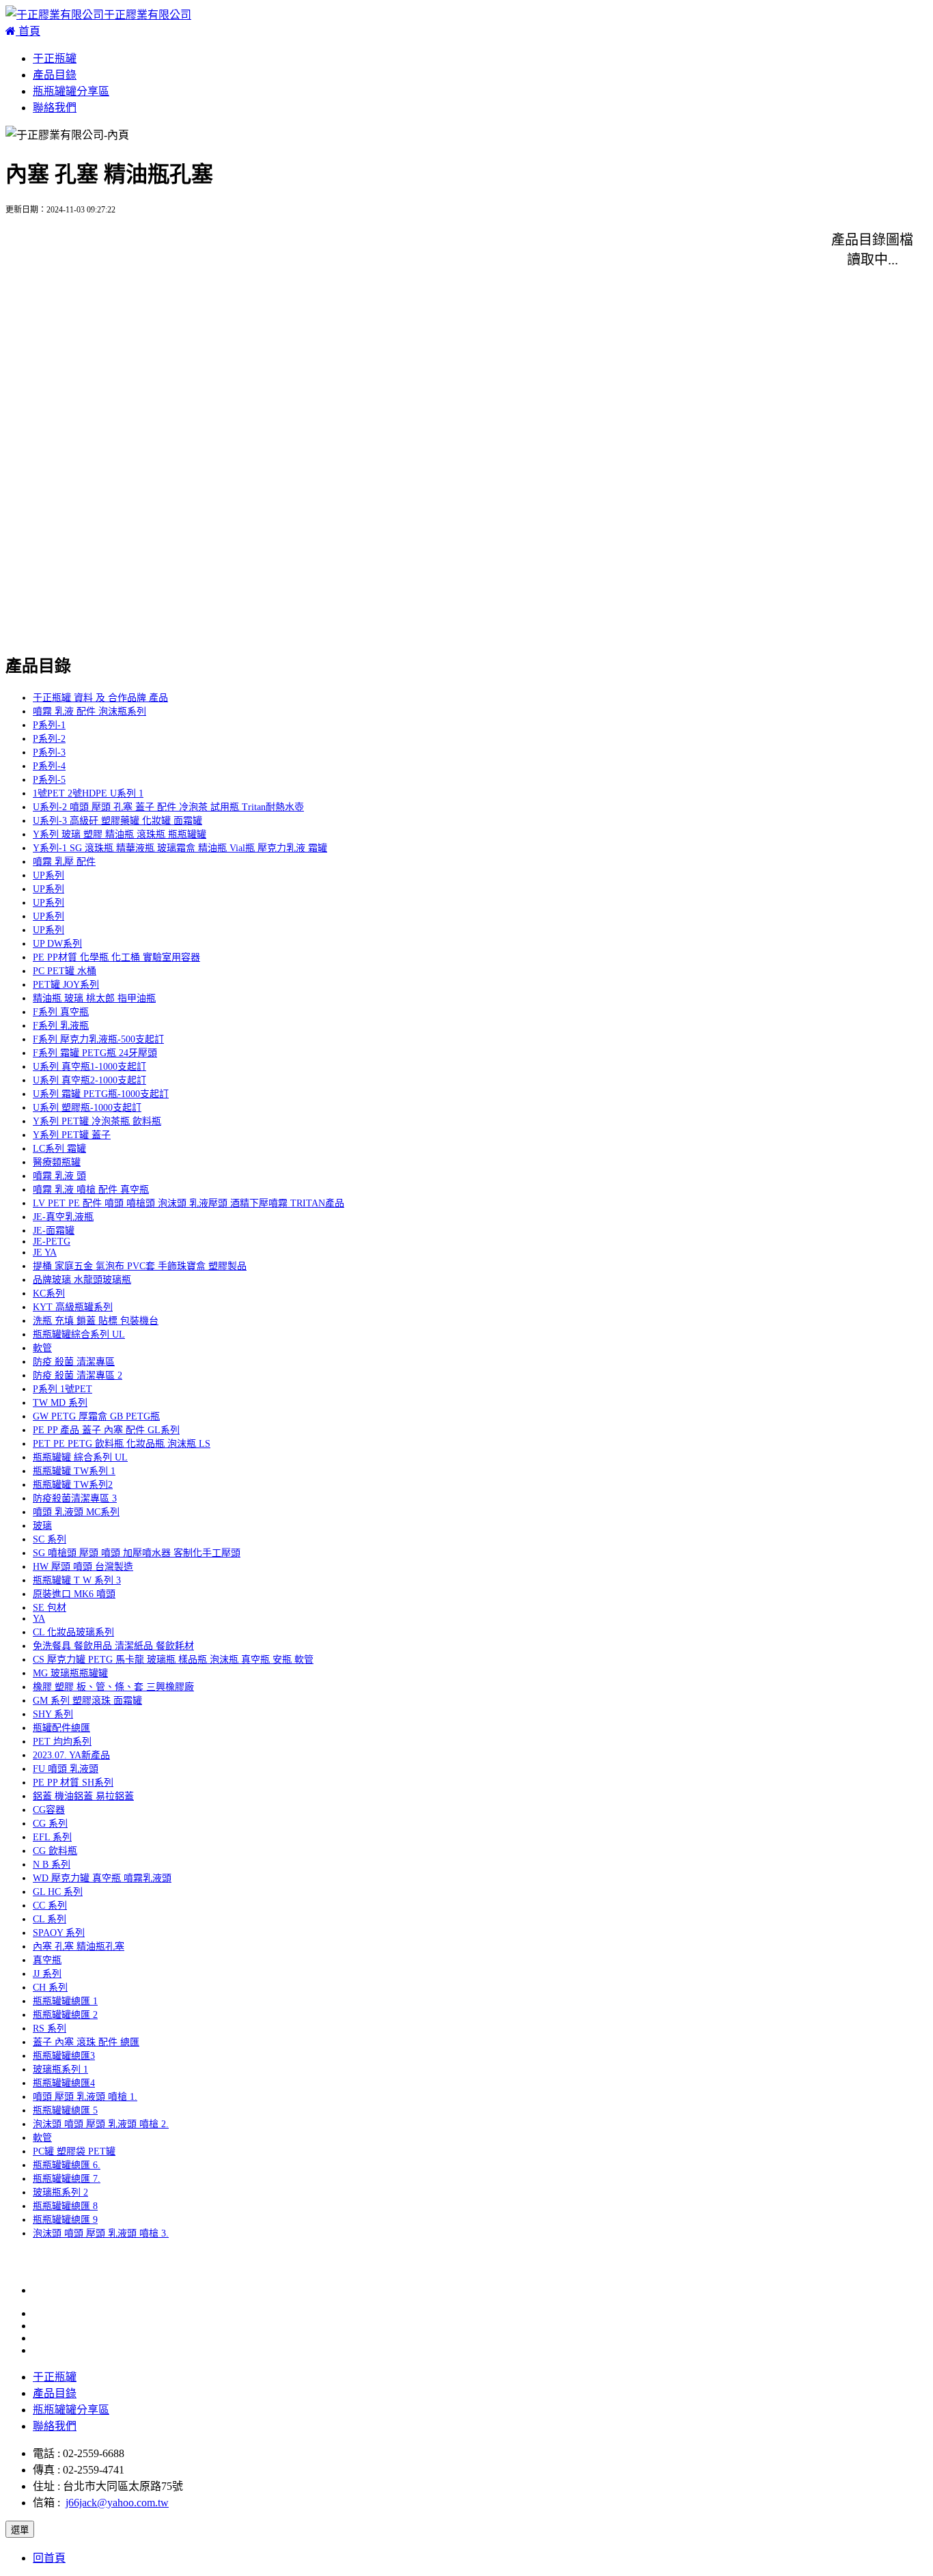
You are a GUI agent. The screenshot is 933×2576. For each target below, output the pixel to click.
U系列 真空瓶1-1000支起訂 (89, 1067)
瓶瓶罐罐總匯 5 (65, 2110)
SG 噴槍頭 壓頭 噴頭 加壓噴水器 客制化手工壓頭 (137, 1553)
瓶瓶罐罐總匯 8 (65, 2206)
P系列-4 (49, 766)
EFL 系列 (52, 1837)
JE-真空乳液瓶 (63, 1217)
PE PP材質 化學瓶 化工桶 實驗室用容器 (116, 957)
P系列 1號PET (62, 1389)
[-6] (235, 282)
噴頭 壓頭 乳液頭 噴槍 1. (85, 2097)
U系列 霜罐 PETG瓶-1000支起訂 (101, 1094)
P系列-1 (49, 725)
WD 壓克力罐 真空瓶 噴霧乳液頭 (102, 1878)
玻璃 (42, 1526)
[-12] (651, 315)
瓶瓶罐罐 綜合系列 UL (80, 1457)
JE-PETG (52, 1242)
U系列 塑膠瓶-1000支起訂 (87, 1108)
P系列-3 (49, 752)
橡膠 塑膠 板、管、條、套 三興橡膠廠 (113, 1687)
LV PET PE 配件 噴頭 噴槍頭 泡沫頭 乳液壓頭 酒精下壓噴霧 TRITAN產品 (189, 1203)
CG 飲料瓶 (55, 1851)
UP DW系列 (57, 944)
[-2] (235, 248)
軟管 (42, 1348)
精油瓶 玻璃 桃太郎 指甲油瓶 (94, 998)
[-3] (442, 248)
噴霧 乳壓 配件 (64, 862)
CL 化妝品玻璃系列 (73, 1632)
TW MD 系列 (60, 1403)
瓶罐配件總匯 (61, 1728)
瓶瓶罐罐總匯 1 (65, 2001)
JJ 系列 (47, 1974)
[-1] (29, 248)
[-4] (648, 248)
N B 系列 (52, 1865)
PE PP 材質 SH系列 (73, 1783)
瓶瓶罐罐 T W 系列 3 (77, 1580)
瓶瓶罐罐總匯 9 (65, 2220)
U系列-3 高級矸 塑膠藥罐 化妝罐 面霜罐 (117, 821)
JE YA (45, 1252)
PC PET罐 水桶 (65, 971)
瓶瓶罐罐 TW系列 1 (74, 1471)
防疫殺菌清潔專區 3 (75, 1498)
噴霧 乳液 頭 (59, 1176)
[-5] (29, 282)
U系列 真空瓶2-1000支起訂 (89, 1080)
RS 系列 (50, 2028)
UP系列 (48, 875)
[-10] (238, 315)
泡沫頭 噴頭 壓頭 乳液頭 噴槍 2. (101, 2124)
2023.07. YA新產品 (71, 1755)
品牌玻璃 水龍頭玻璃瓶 (82, 1280)
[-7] (442, 282)
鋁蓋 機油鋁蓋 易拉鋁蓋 (83, 1796)
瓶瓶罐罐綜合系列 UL (79, 1334)
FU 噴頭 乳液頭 (66, 1769)
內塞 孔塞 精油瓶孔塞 (79, 1947)
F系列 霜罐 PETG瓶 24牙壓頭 (95, 1053)
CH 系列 (50, 1988)
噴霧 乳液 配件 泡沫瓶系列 (89, 711)
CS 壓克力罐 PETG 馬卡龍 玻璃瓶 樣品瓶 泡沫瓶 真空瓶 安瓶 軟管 (173, 1660)
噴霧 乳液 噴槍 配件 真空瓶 (91, 1190)
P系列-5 (49, 780)
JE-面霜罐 (54, 1231)
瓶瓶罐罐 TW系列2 (73, 1485)
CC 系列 (50, 1906)
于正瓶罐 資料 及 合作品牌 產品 (100, 698)
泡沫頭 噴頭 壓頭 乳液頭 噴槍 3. (101, 2233)
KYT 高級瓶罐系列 (73, 1307)
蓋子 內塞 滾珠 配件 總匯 (86, 2042)
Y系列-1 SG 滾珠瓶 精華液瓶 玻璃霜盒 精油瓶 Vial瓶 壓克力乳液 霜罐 (180, 848)
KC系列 (49, 1293)
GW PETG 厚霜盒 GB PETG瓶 (96, 1416)
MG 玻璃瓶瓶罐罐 (70, 1673)
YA (39, 1619)
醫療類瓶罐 (57, 1162)
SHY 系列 (53, 1714)
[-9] (29, 315)
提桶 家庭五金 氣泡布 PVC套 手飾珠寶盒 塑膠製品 (140, 1266)
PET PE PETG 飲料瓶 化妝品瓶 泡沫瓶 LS (122, 1444)
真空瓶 (47, 1960)
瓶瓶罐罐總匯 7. (67, 2179)
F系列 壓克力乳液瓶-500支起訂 (98, 1039)
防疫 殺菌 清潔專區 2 (78, 1375)
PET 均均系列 (62, 1742)
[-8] (648, 282)
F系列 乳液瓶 (61, 1026)
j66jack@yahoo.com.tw (117, 2503)
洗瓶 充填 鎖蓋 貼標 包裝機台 (96, 1321)
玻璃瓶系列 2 (60, 2192)
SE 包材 (50, 1608)
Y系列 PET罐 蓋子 (72, 1135)
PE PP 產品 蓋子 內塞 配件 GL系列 (106, 1430)
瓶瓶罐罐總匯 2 (65, 2015)
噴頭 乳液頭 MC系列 (76, 1512)
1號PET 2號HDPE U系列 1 (88, 793)
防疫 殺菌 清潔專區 (74, 1362)
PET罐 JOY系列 (66, 985)
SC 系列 (50, 1539)
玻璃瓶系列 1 (60, 2069)
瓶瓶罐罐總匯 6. (67, 2165)
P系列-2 (49, 739)
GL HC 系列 (58, 1892)
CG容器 (49, 1810)
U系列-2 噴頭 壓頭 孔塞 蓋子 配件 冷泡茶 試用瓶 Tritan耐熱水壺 (168, 807)
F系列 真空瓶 (61, 1012)
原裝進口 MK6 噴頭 (74, 1594)
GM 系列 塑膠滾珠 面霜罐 (87, 1701)
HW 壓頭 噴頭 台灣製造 (83, 1567)
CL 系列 (50, 1919)
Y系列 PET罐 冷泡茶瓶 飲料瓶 (97, 1121)
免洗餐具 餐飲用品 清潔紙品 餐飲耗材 (113, 1646)
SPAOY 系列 (59, 1933)
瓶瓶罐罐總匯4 (64, 2083)
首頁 (28, 31)
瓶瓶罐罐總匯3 (64, 2056)
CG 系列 (50, 1824)
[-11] (444, 315)
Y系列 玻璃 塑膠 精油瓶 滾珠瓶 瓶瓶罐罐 (120, 834)
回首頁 (49, 2558)
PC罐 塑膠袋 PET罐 (74, 2151)
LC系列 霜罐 (59, 1149)
